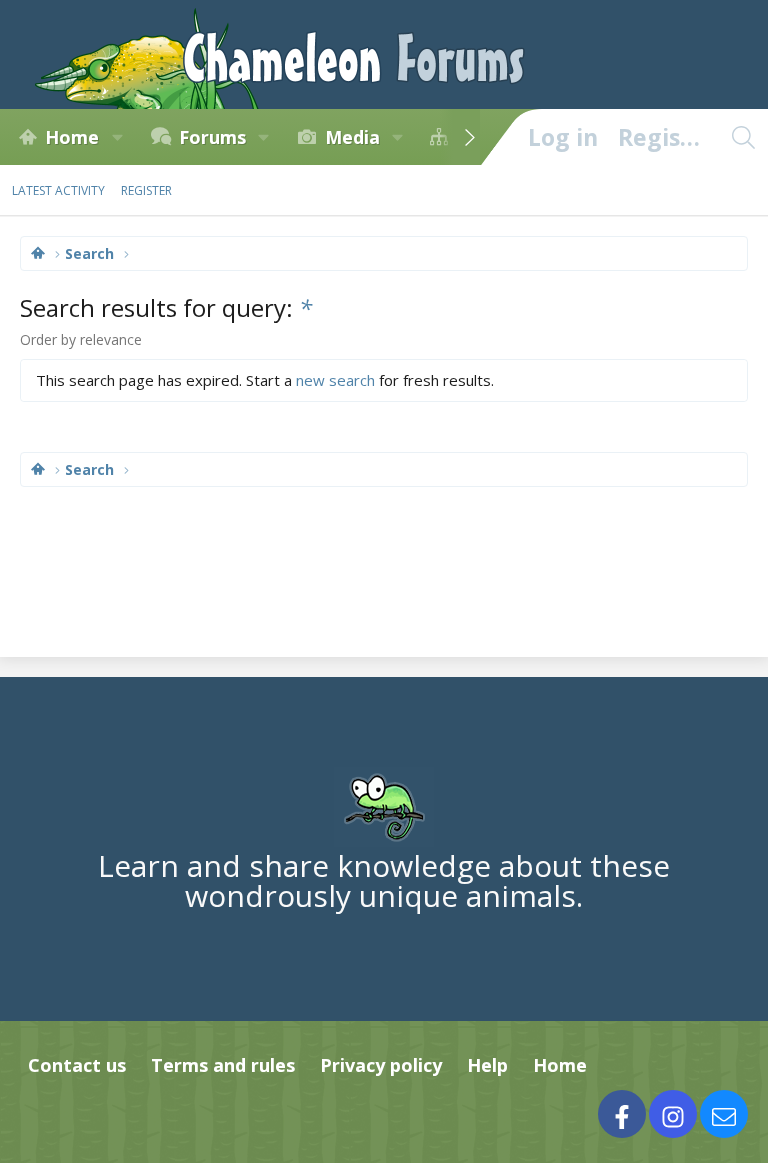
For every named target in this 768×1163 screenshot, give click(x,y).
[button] (117, 137)
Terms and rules (223, 1065)
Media (352, 137)
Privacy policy (381, 1065)
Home (72, 137)
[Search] (743, 137)
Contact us (77, 1065)
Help (487, 1065)
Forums (212, 137)
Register (146, 190)
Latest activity (58, 190)
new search (335, 380)
